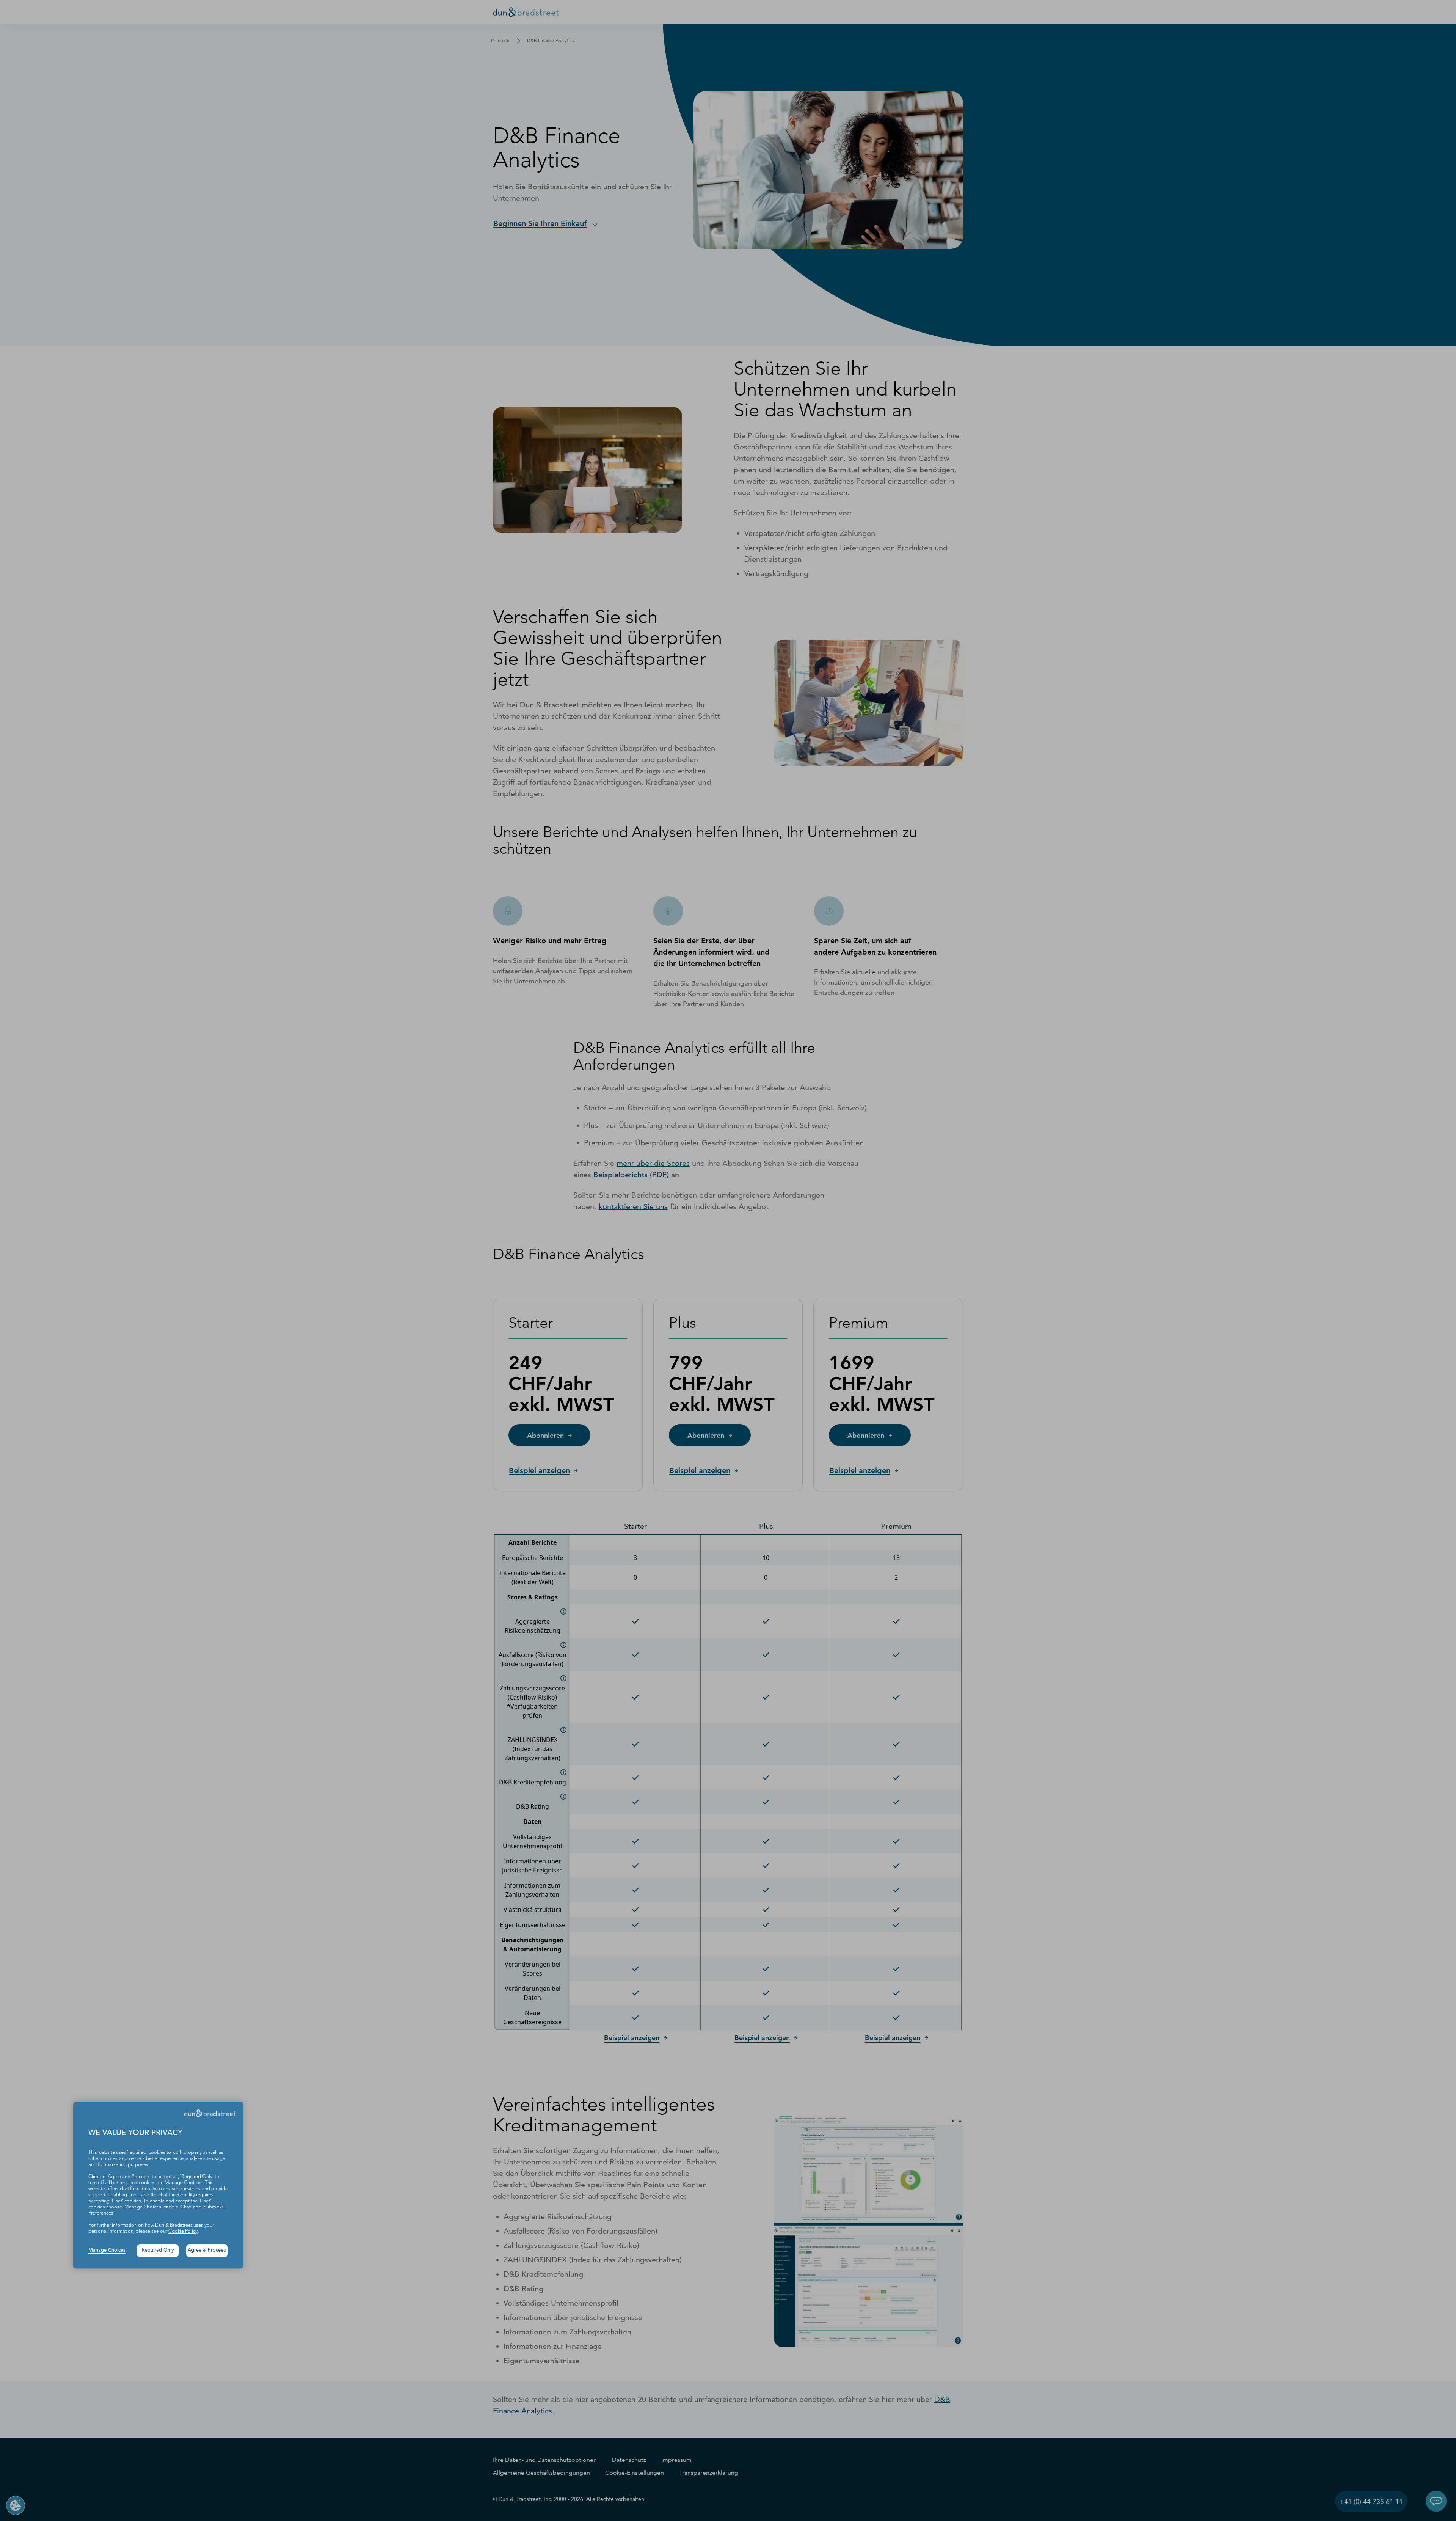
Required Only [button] (158, 2250)
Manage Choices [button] (107, 2250)
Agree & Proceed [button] (207, 2250)
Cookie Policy (183, 2231)
